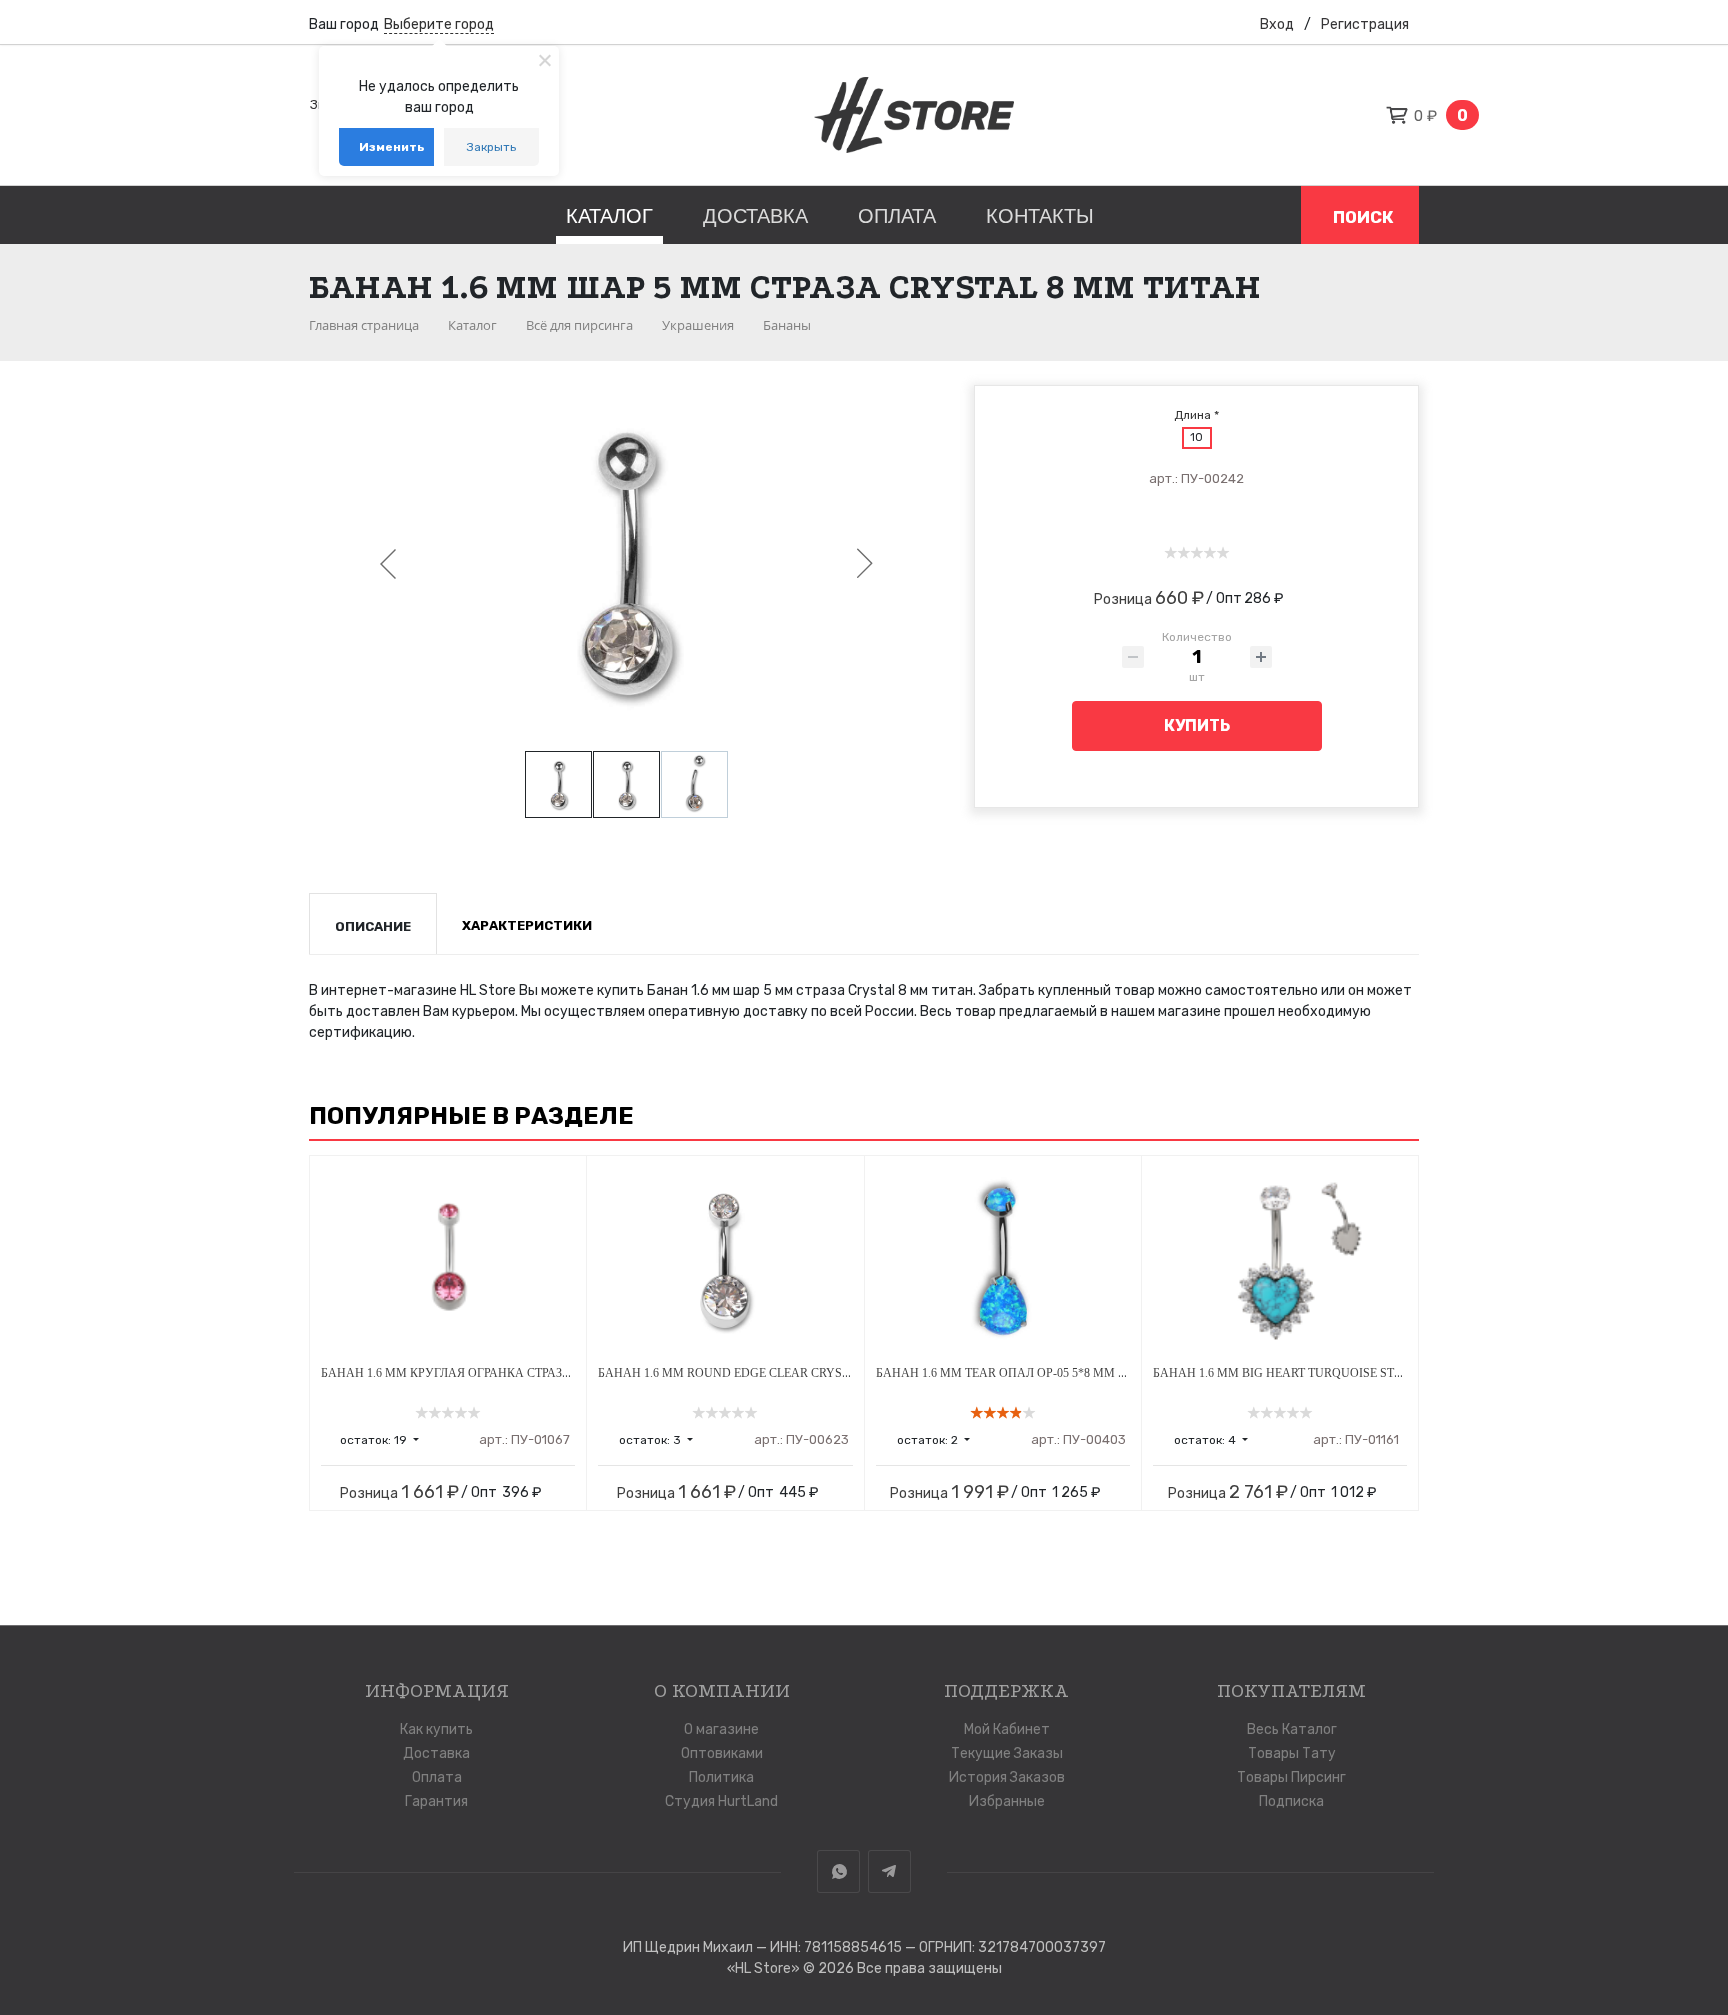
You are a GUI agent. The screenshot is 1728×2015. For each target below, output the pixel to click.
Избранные (1007, 1801)
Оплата (897, 216)
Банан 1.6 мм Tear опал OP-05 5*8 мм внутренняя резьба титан (1082, 1373)
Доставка (755, 216)
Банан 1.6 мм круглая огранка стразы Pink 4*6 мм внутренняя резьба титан (572, 1373)
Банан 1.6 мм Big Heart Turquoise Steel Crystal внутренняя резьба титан (1398, 1373)
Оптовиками (722, 1753)
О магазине (721, 1729)
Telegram (889, 1871)
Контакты (1040, 216)
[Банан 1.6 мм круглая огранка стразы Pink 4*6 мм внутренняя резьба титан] (448, 1261)
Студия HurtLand (721, 1801)
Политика (721, 1777)
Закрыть (491, 147)
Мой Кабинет (1007, 1729)
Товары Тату (1292, 1753)
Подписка (1291, 1801)
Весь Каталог (1292, 1729)
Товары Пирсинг (1291, 1777)
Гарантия (436, 1801)
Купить (1197, 725)
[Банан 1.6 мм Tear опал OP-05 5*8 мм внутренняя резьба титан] (1003, 1261)
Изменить (392, 147)
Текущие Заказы (1007, 1753)
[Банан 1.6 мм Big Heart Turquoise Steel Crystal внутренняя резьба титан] (1280, 1261)
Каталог (609, 216)
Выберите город (439, 24)
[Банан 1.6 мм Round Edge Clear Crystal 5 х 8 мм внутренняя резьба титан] (725, 1261)
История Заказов (1007, 1777)
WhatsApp (838, 1871)
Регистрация (1365, 24)
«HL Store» (765, 1968)
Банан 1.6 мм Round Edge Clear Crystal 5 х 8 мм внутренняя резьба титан (845, 1373)
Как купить (436, 1729)
